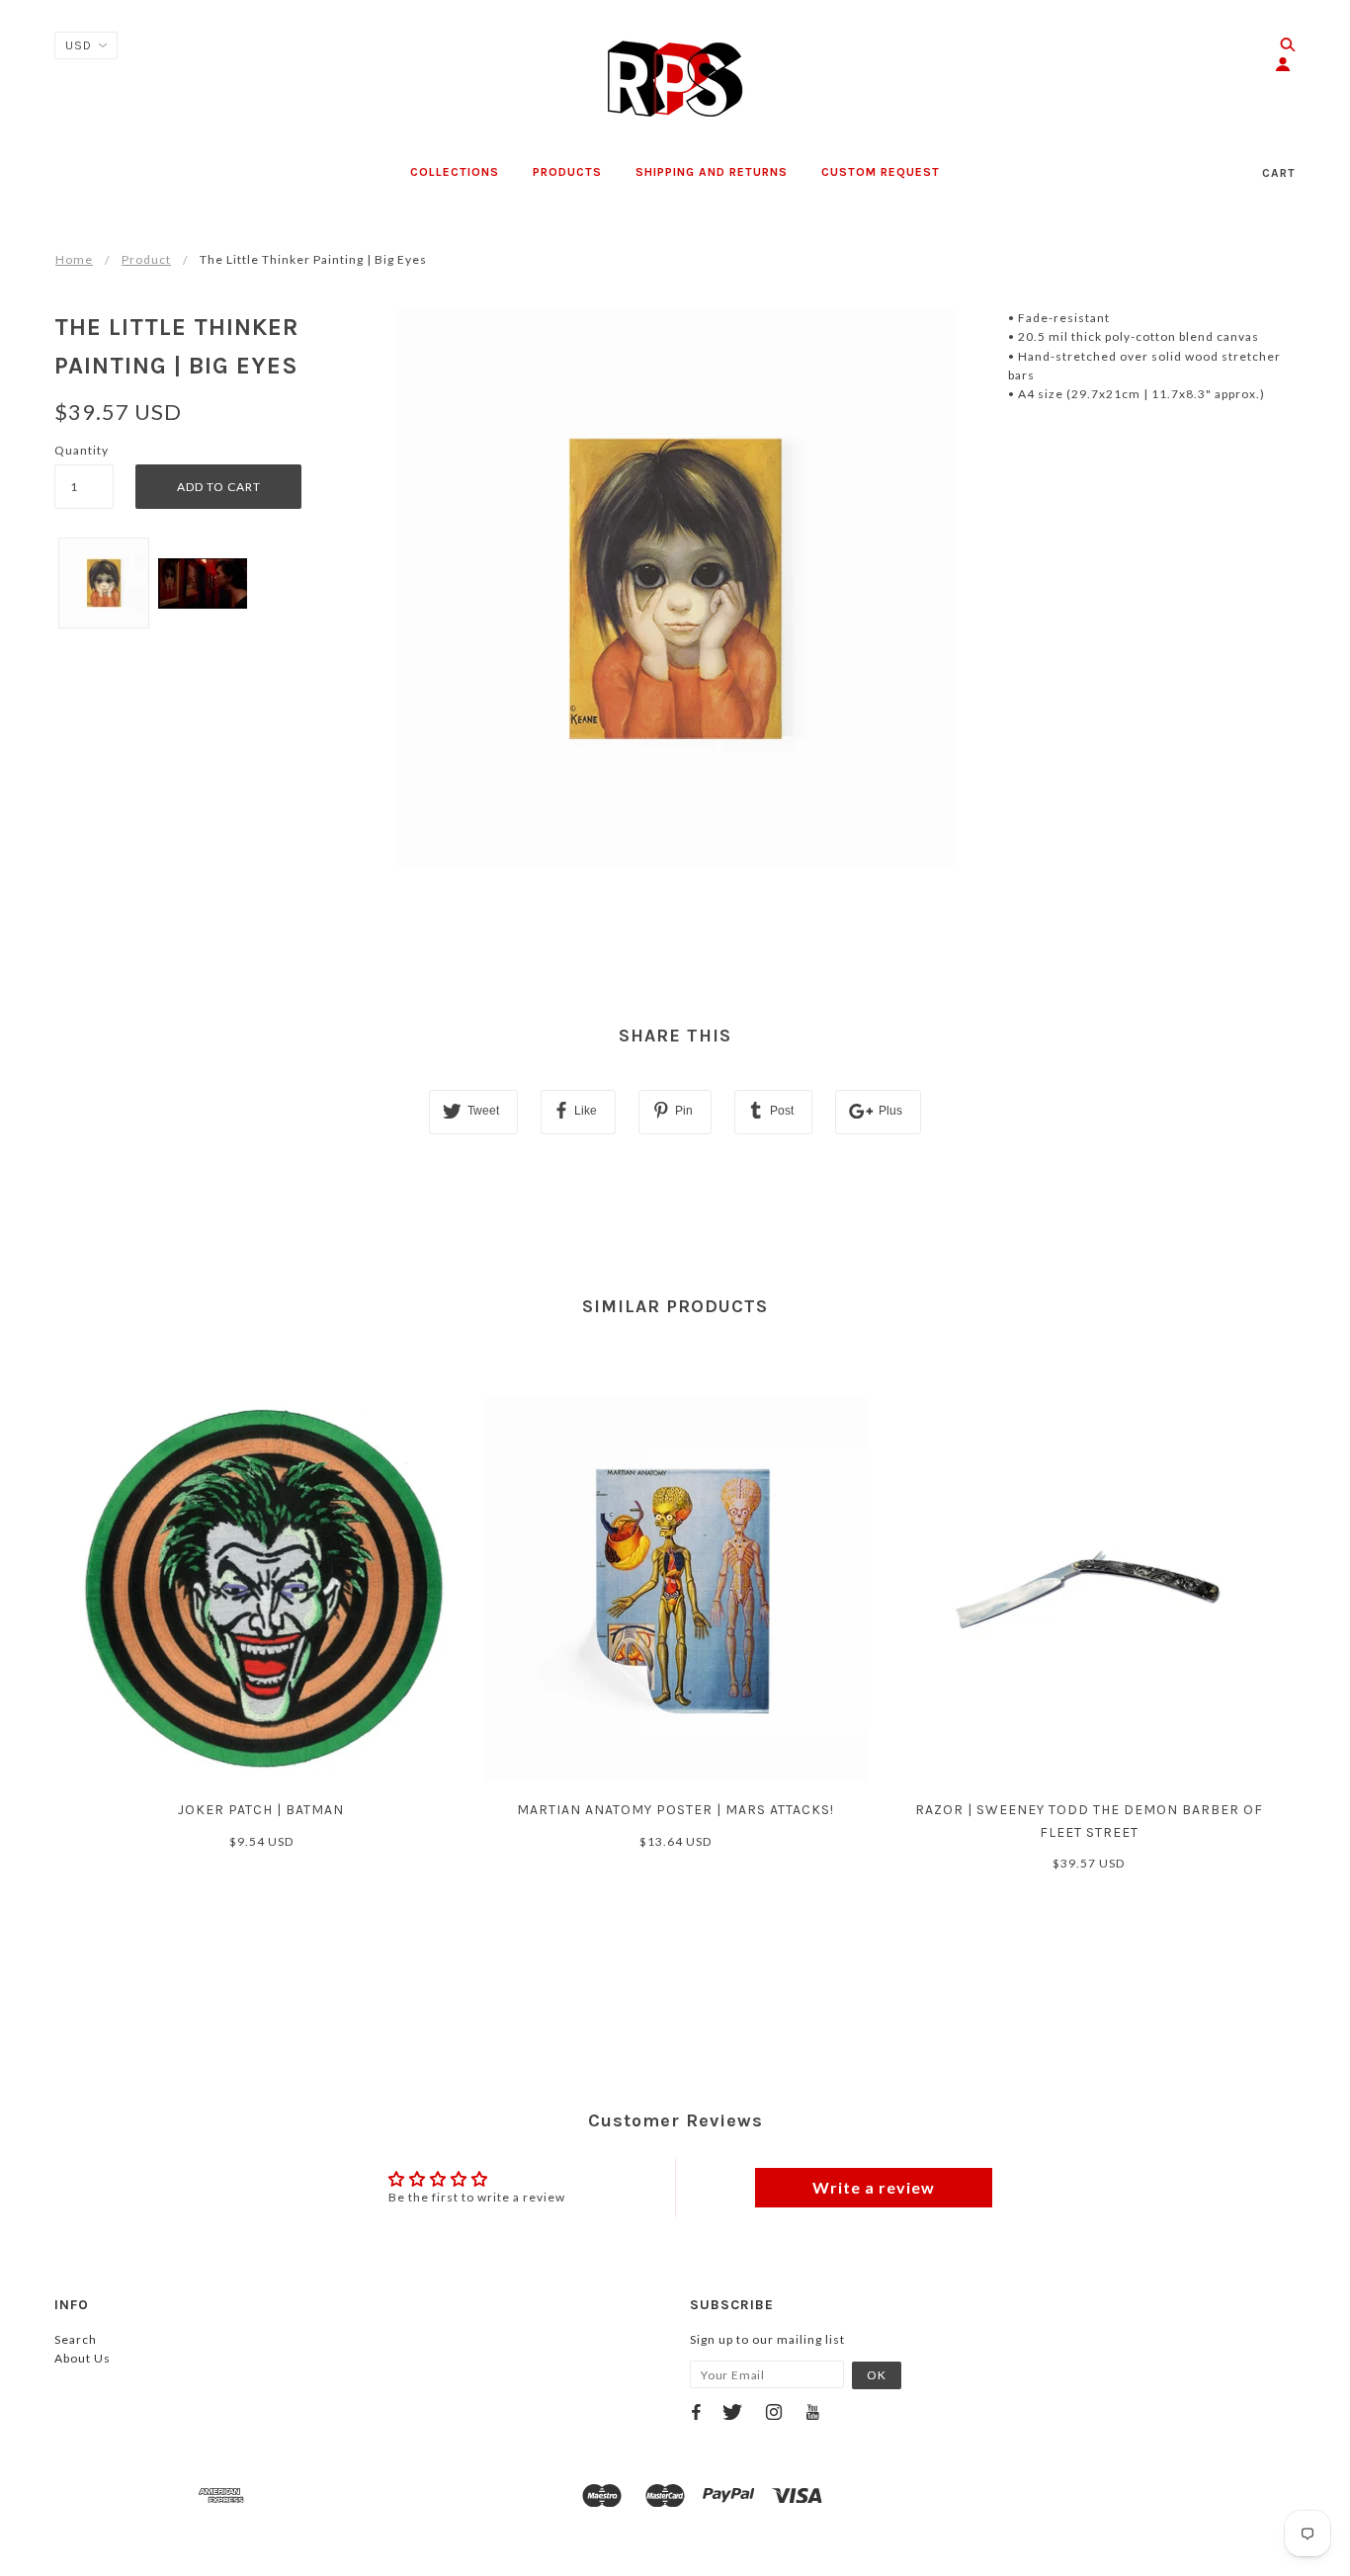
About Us (83, 2358)
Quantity (82, 450)
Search (76, 2339)
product (146, 259)
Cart (1279, 173)
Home (74, 259)
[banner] (675, 79)
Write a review (874, 2187)
